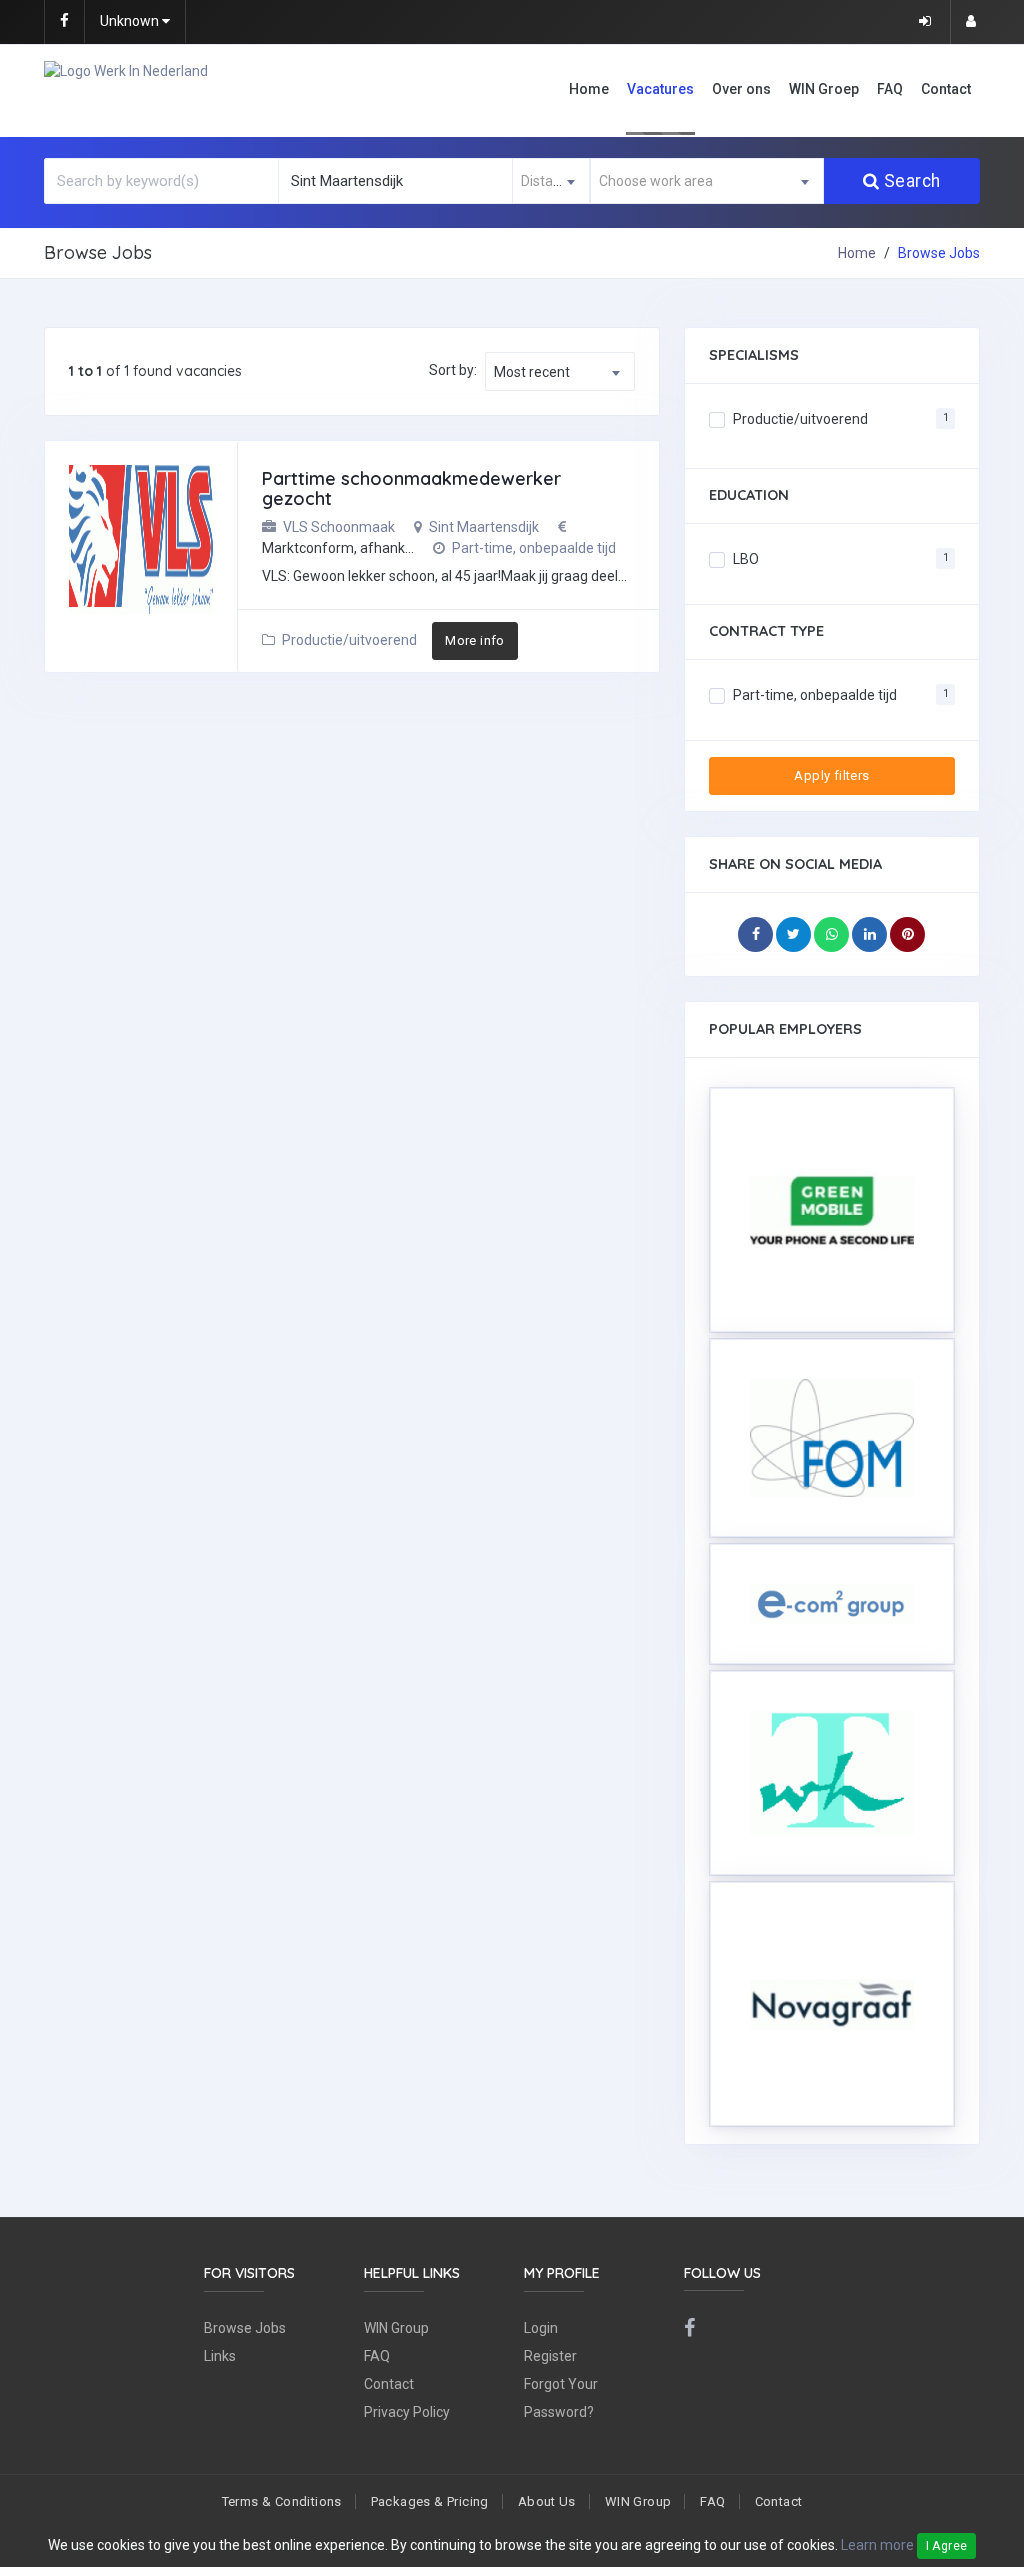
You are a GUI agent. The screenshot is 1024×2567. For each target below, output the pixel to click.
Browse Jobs (245, 2328)
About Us (547, 2501)
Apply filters (831, 775)
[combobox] (551, 181)
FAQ (890, 89)
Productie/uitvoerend (349, 640)
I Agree (947, 2546)
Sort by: (453, 370)
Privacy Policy (407, 2412)
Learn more (877, 2545)
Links (220, 2356)
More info (475, 640)
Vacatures (660, 89)
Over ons (741, 89)
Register (550, 2356)
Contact (946, 89)
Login (541, 2328)
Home (589, 89)
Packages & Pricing (430, 2501)
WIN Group (396, 2328)
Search (912, 181)
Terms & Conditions (282, 2501)
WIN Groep (824, 89)
